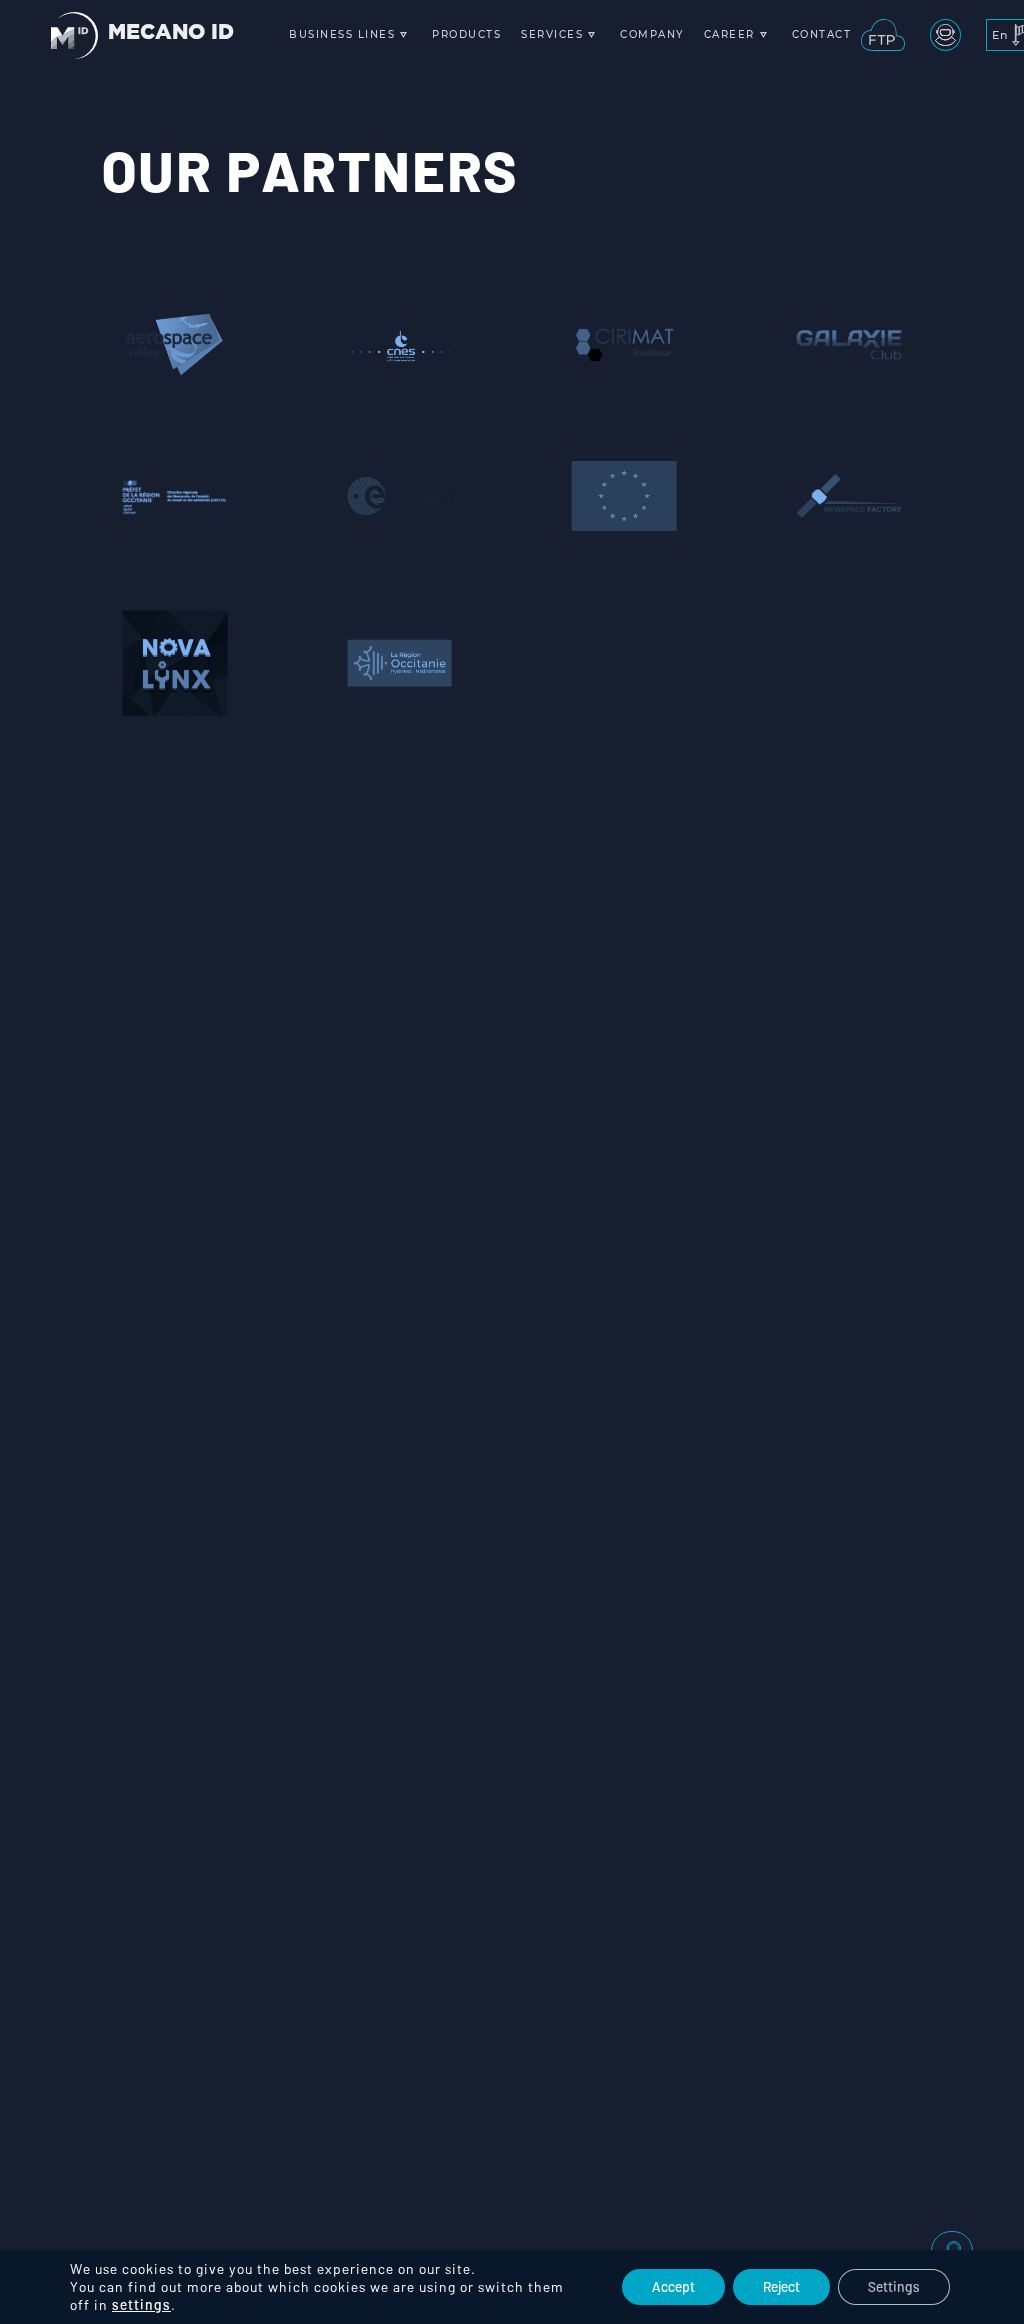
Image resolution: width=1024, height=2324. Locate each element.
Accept (673, 2286)
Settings (894, 2286)
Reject (781, 2286)
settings (141, 2304)
